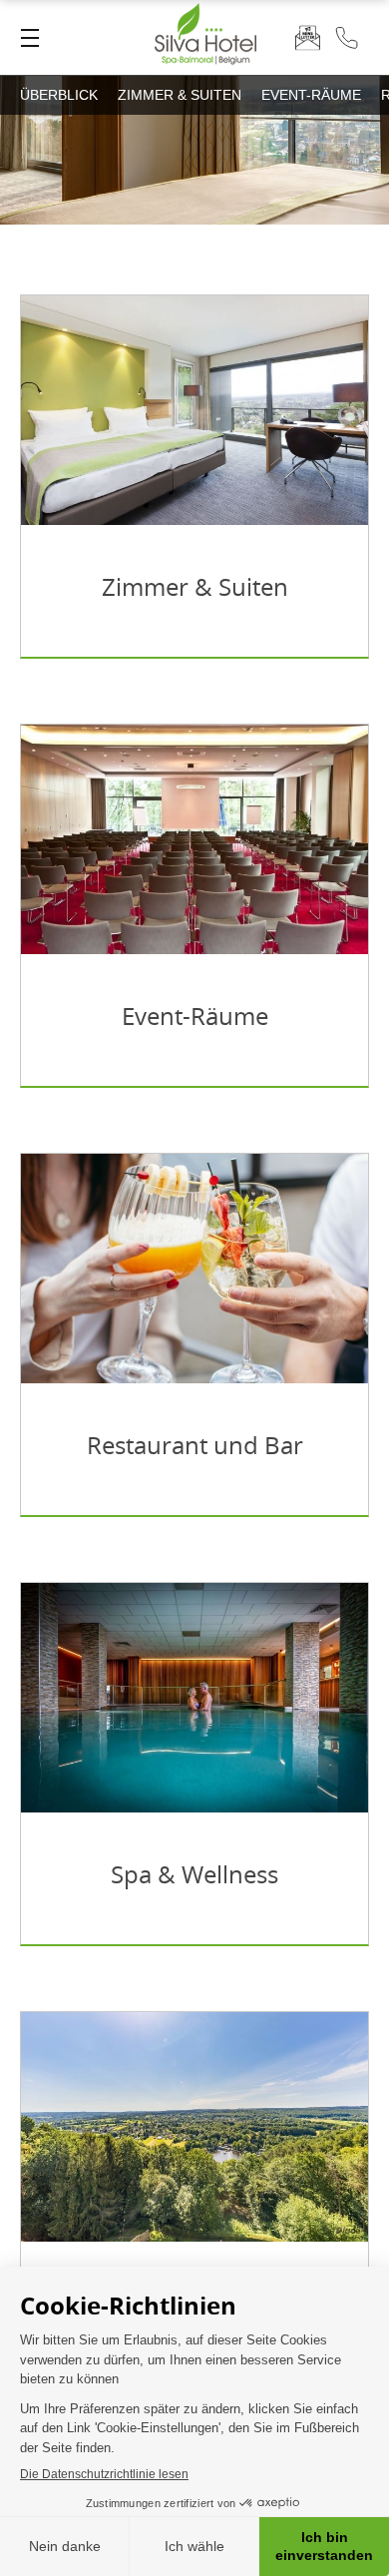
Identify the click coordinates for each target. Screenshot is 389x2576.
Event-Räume (311, 95)
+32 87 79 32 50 (347, 37)
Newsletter (308, 37)
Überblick (59, 95)
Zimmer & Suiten (180, 95)
